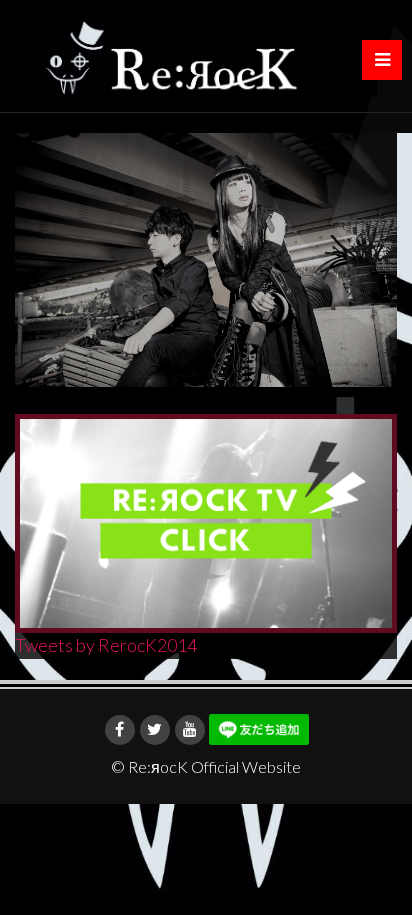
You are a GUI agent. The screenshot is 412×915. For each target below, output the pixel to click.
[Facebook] (120, 730)
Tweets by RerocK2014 (106, 645)
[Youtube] (190, 730)
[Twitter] (155, 730)
